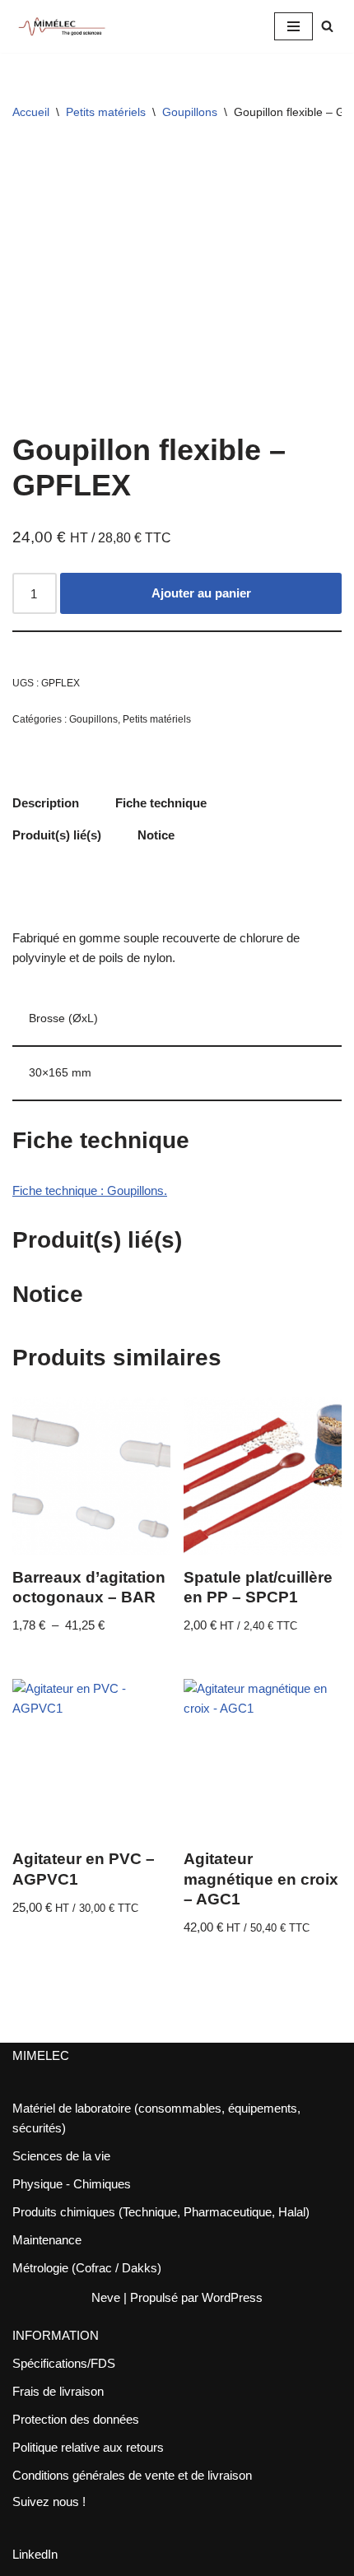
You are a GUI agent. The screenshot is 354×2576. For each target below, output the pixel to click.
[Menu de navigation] (293, 26)
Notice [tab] (156, 835)
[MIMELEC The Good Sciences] (62, 26)
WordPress (232, 2297)
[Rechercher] (327, 26)
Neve (106, 2297)
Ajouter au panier (201, 593)
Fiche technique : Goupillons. (90, 1190)
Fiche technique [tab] (161, 803)
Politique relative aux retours (88, 2447)
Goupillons (190, 112)
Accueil (31, 112)
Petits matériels (106, 112)
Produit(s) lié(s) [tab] (57, 835)
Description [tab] (46, 803)
